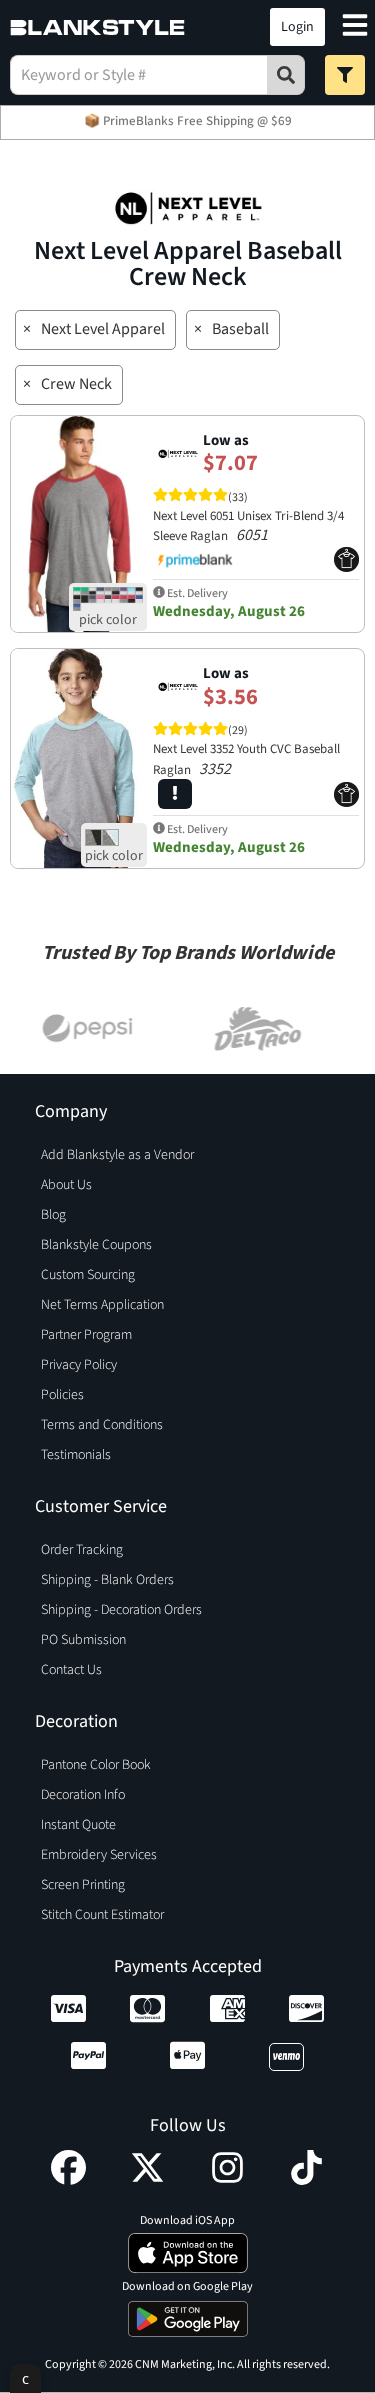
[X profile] (147, 2180)
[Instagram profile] (227, 2180)
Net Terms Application (102, 1305)
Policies (62, 1395)
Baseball (240, 329)
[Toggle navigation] (355, 27)
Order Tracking (82, 1550)
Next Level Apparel (103, 329)
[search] (286, 75)
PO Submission (83, 1640)
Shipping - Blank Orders (107, 1580)
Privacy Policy (79, 1365)
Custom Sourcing (88, 1275)
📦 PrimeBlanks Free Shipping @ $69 (188, 121)
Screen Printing (83, 1885)
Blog (53, 1215)
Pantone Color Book (96, 1765)
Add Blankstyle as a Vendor (117, 1155)
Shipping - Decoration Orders (121, 1610)
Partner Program (86, 1335)
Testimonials (76, 1455)
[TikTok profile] (306, 2180)
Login (297, 27)
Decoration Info (83, 1795)
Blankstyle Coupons (96, 1245)
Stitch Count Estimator (102, 1915)
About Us (66, 1185)
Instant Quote (78, 1825)
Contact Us (71, 1670)
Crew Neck (76, 384)
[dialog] (25, 2378)
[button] (207, 27)
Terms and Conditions (102, 1425)
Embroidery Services (99, 1855)
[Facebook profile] (68, 2180)
